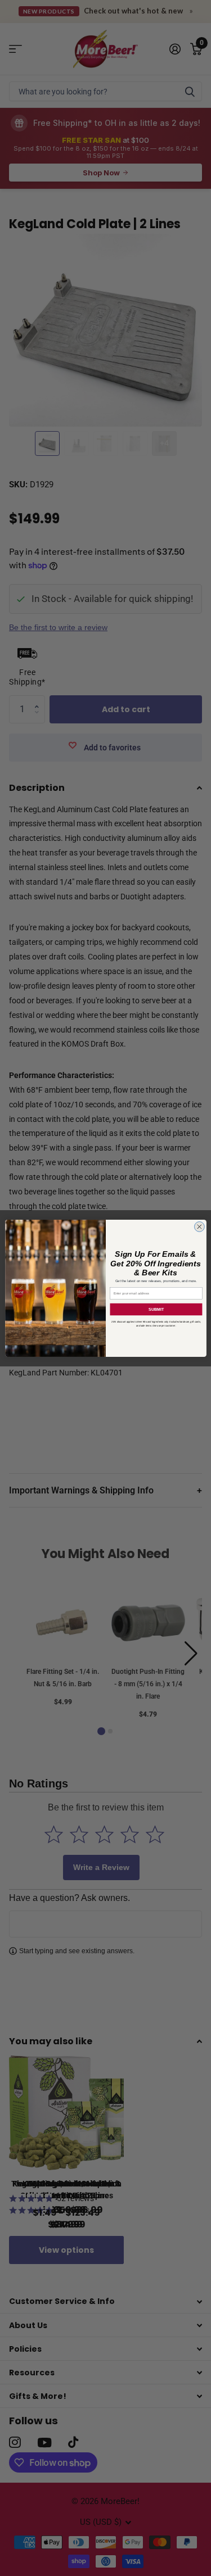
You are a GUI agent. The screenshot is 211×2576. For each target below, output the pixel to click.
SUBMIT (156, 1309)
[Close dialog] (199, 1226)
